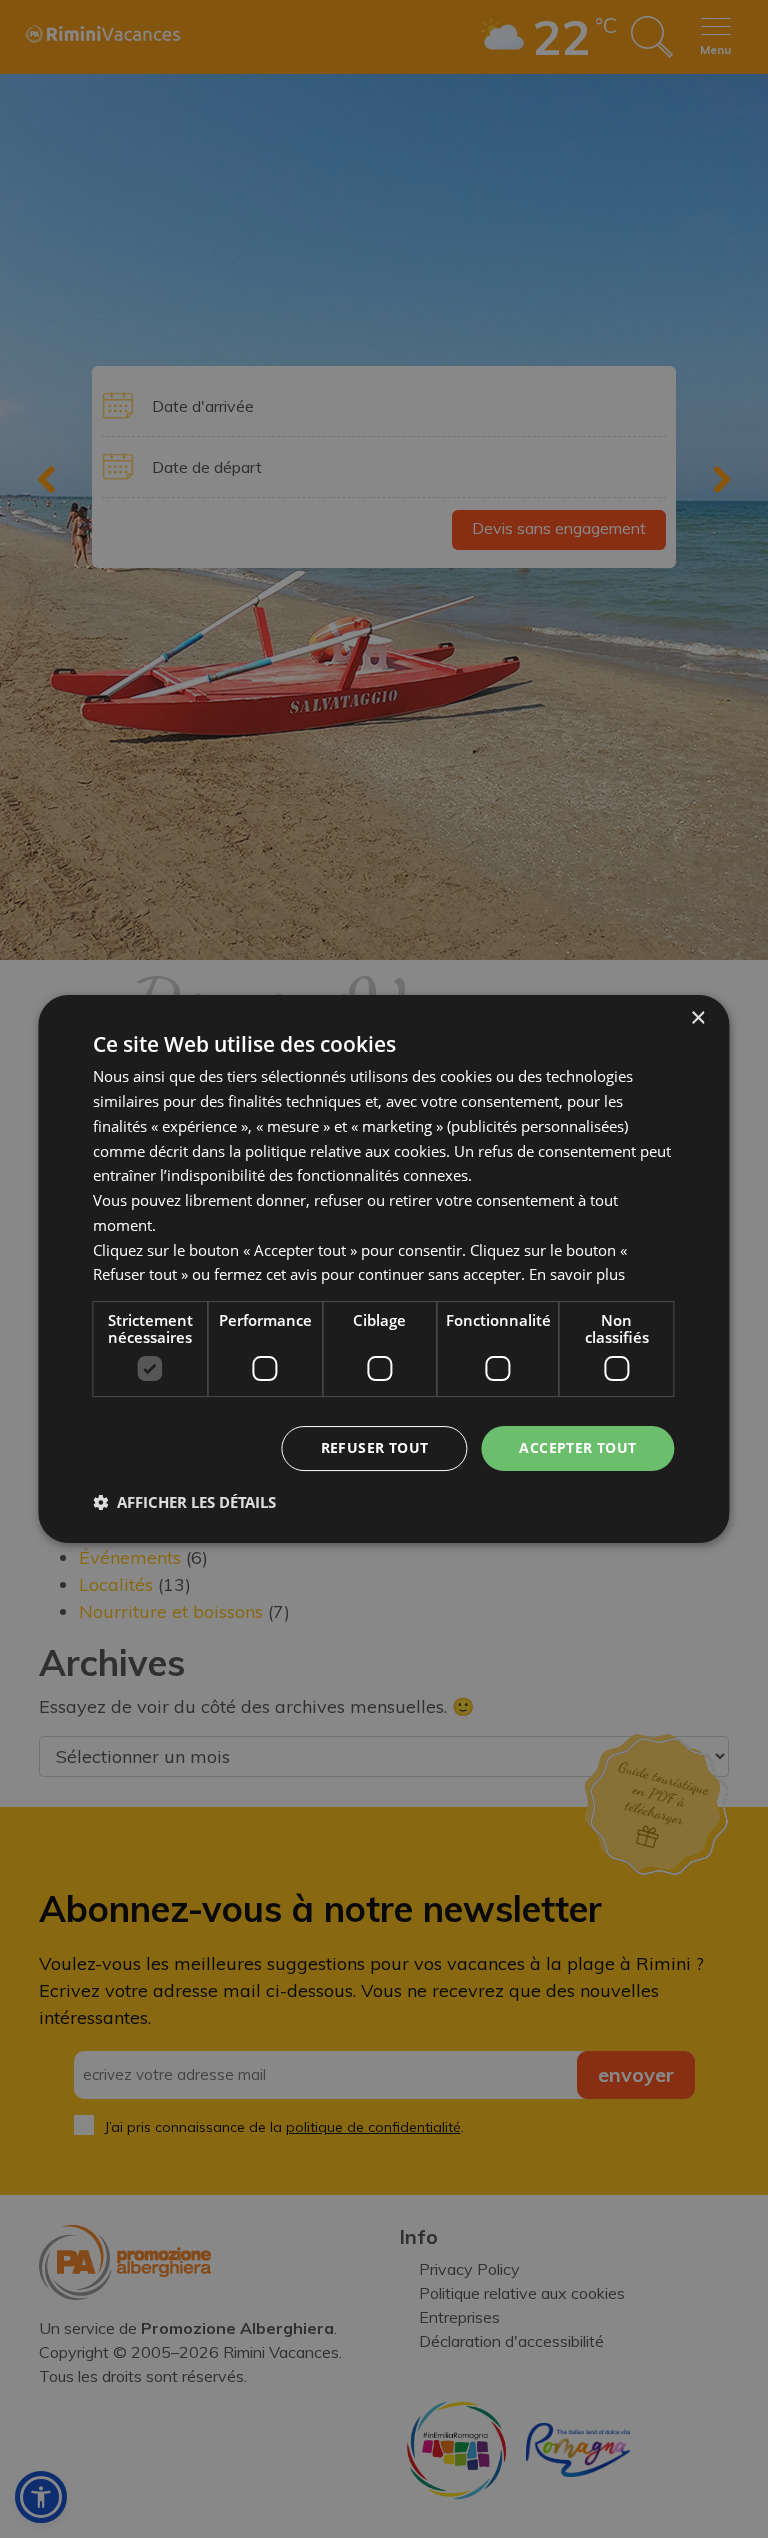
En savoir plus (577, 1274)
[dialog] (383, 1269)
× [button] (697, 1018)
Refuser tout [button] (375, 1447)
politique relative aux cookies (345, 1151)
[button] (184, 1502)
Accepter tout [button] (577, 1447)
